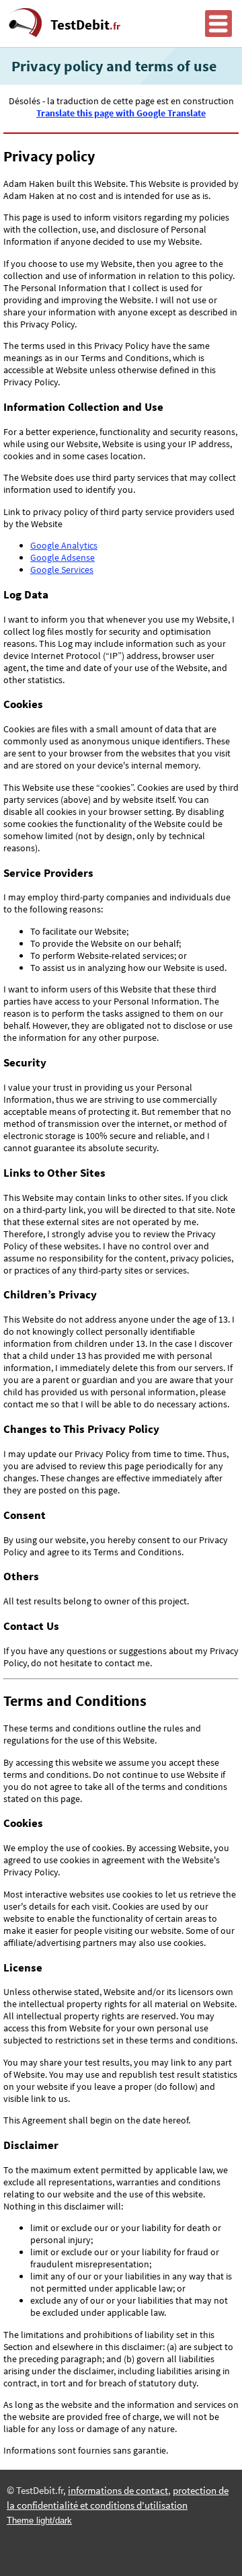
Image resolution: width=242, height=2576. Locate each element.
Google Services (62, 570)
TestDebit (85, 25)
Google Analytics (64, 545)
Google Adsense (63, 557)
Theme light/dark (39, 2521)
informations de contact (118, 2491)
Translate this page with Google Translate (121, 113)
